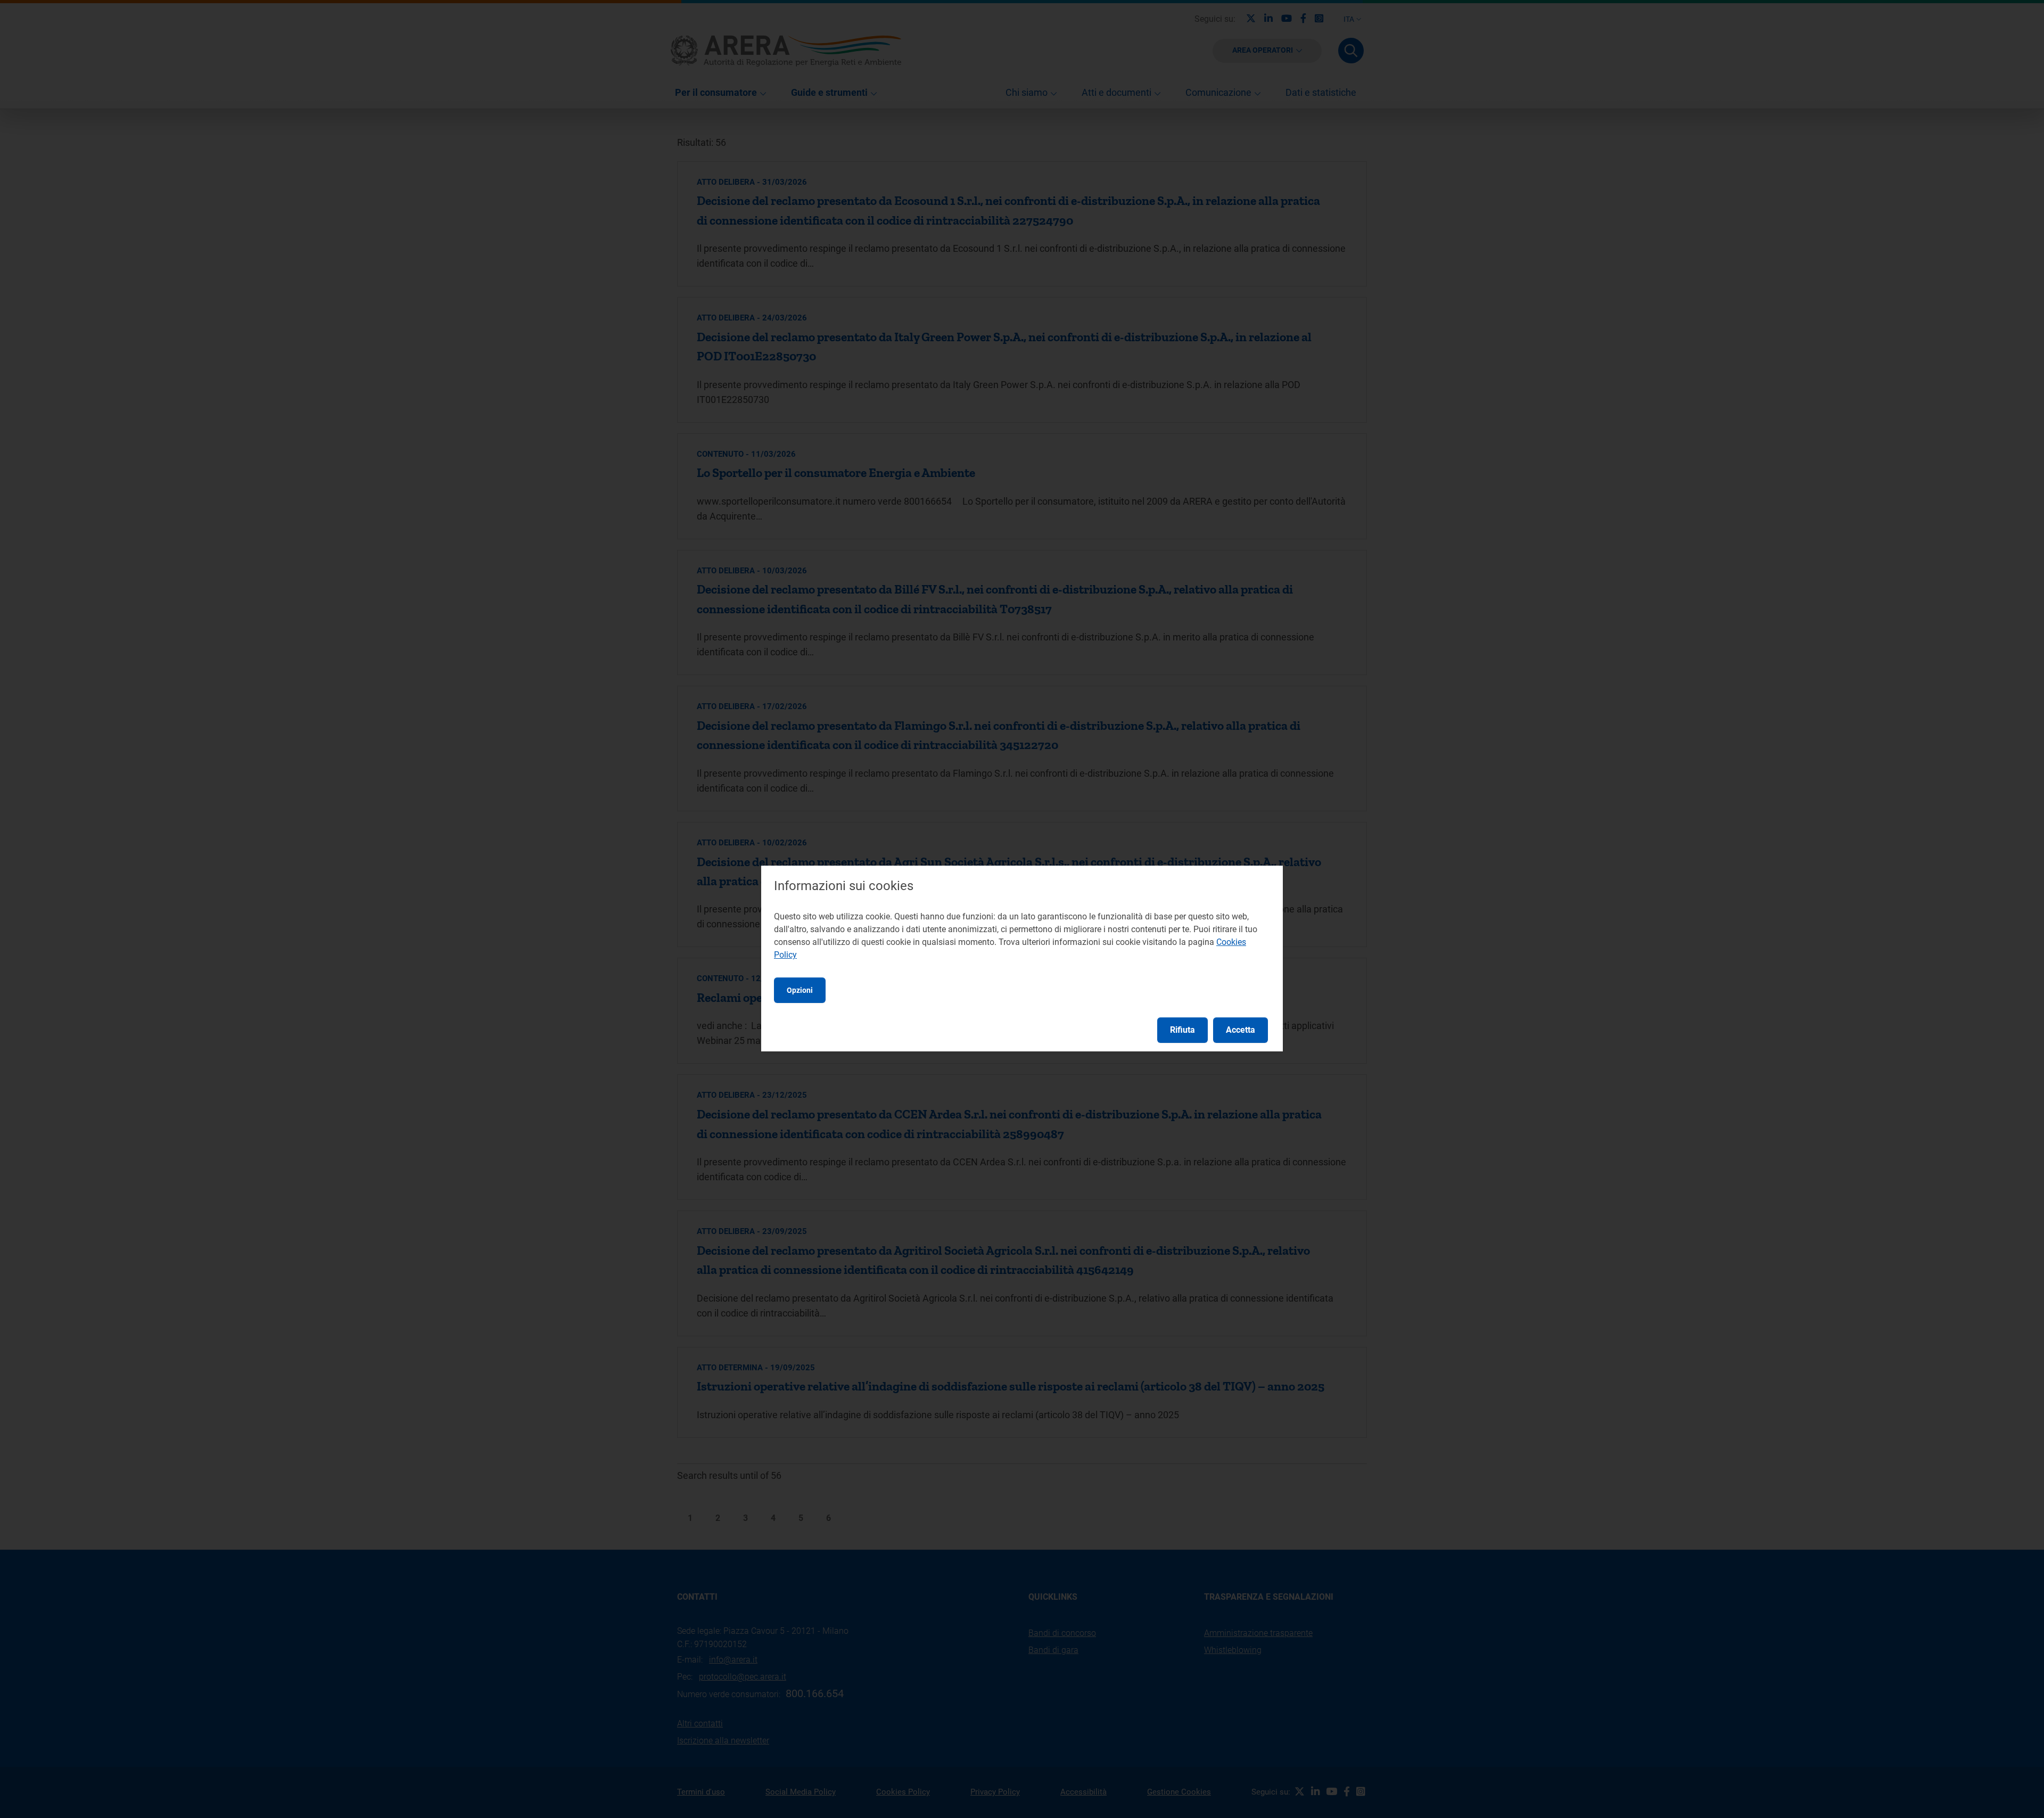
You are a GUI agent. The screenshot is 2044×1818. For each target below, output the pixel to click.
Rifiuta (1182, 1030)
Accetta (1241, 1030)
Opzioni (800, 990)
